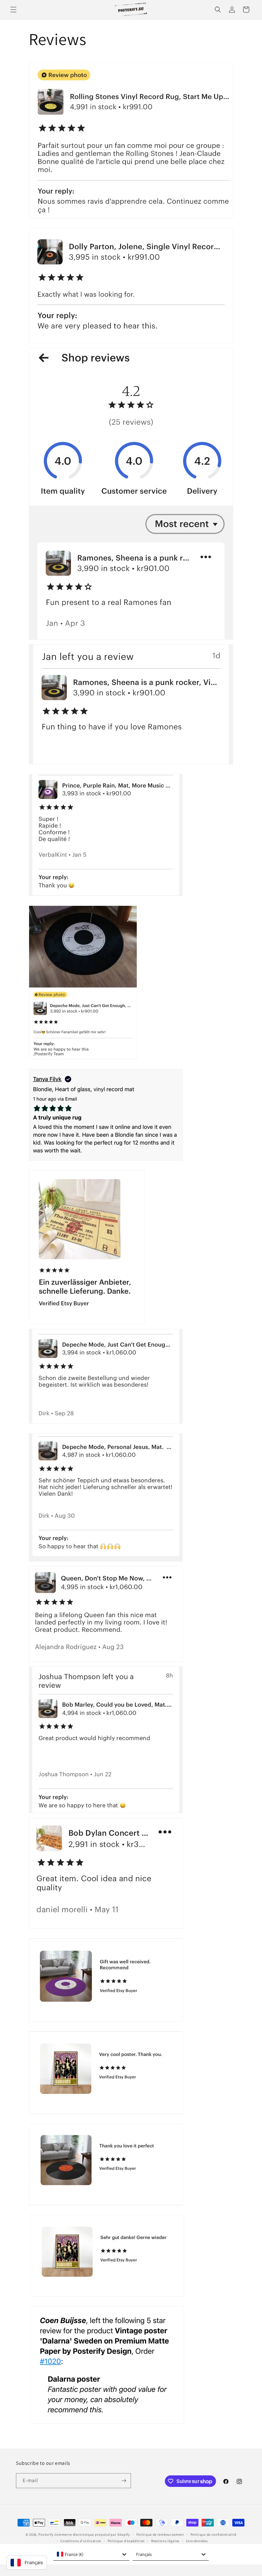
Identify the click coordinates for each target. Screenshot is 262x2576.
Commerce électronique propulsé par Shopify (92, 2534)
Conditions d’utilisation (81, 2541)
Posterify (46, 2534)
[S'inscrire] (124, 2481)
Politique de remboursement (160, 2534)
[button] (13, 10)
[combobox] (91, 2554)
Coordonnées (197, 2541)
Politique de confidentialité (214, 2534)
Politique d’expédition (126, 2541)
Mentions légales (165, 2541)
